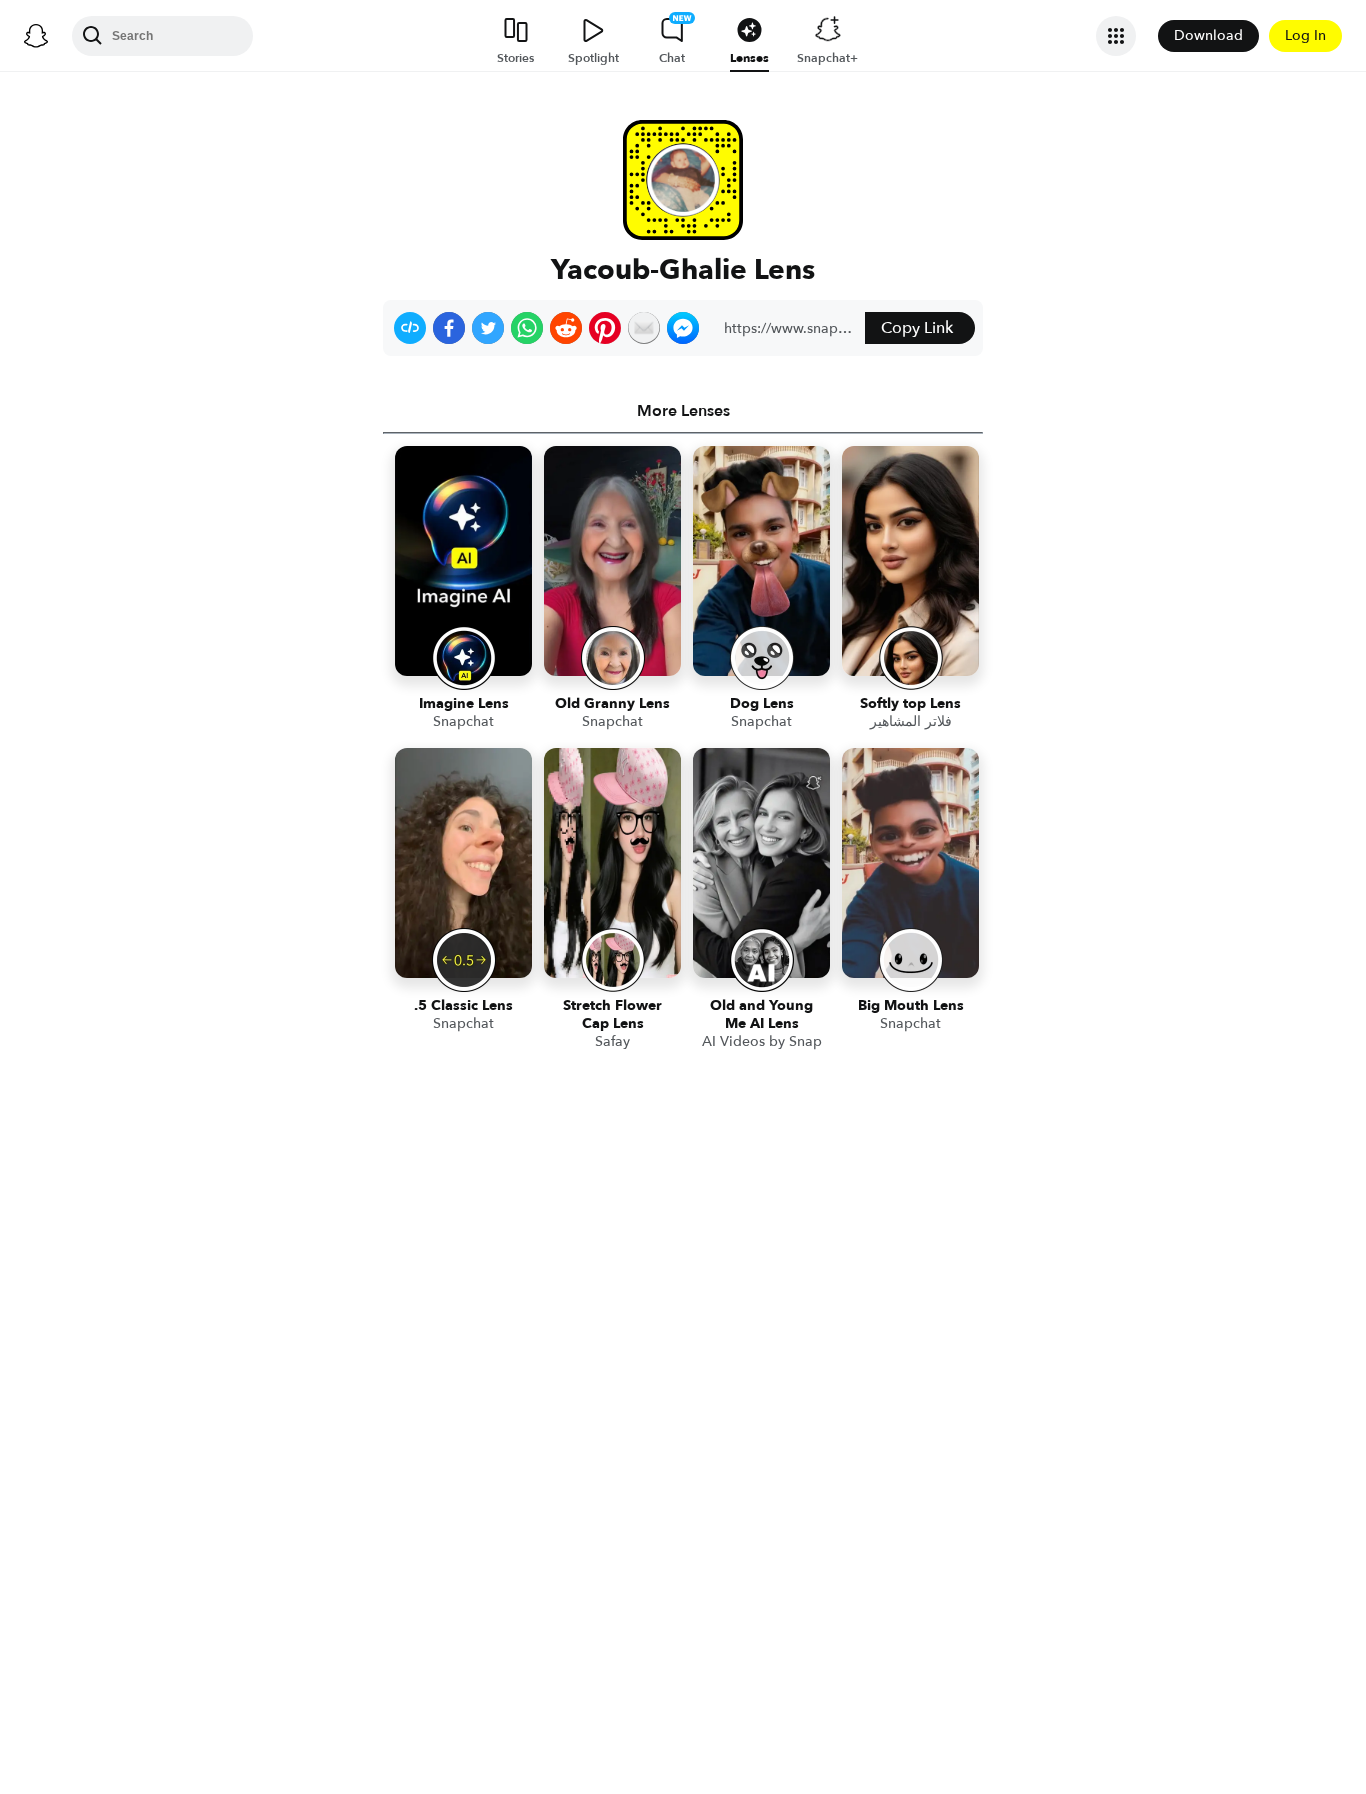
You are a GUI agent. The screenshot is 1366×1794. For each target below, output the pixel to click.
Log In (1305, 35)
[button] (410, 328)
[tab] (683, 411)
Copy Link (917, 328)
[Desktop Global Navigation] (36, 36)
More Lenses (683, 411)
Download (1208, 35)
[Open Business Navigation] (1116, 36)
